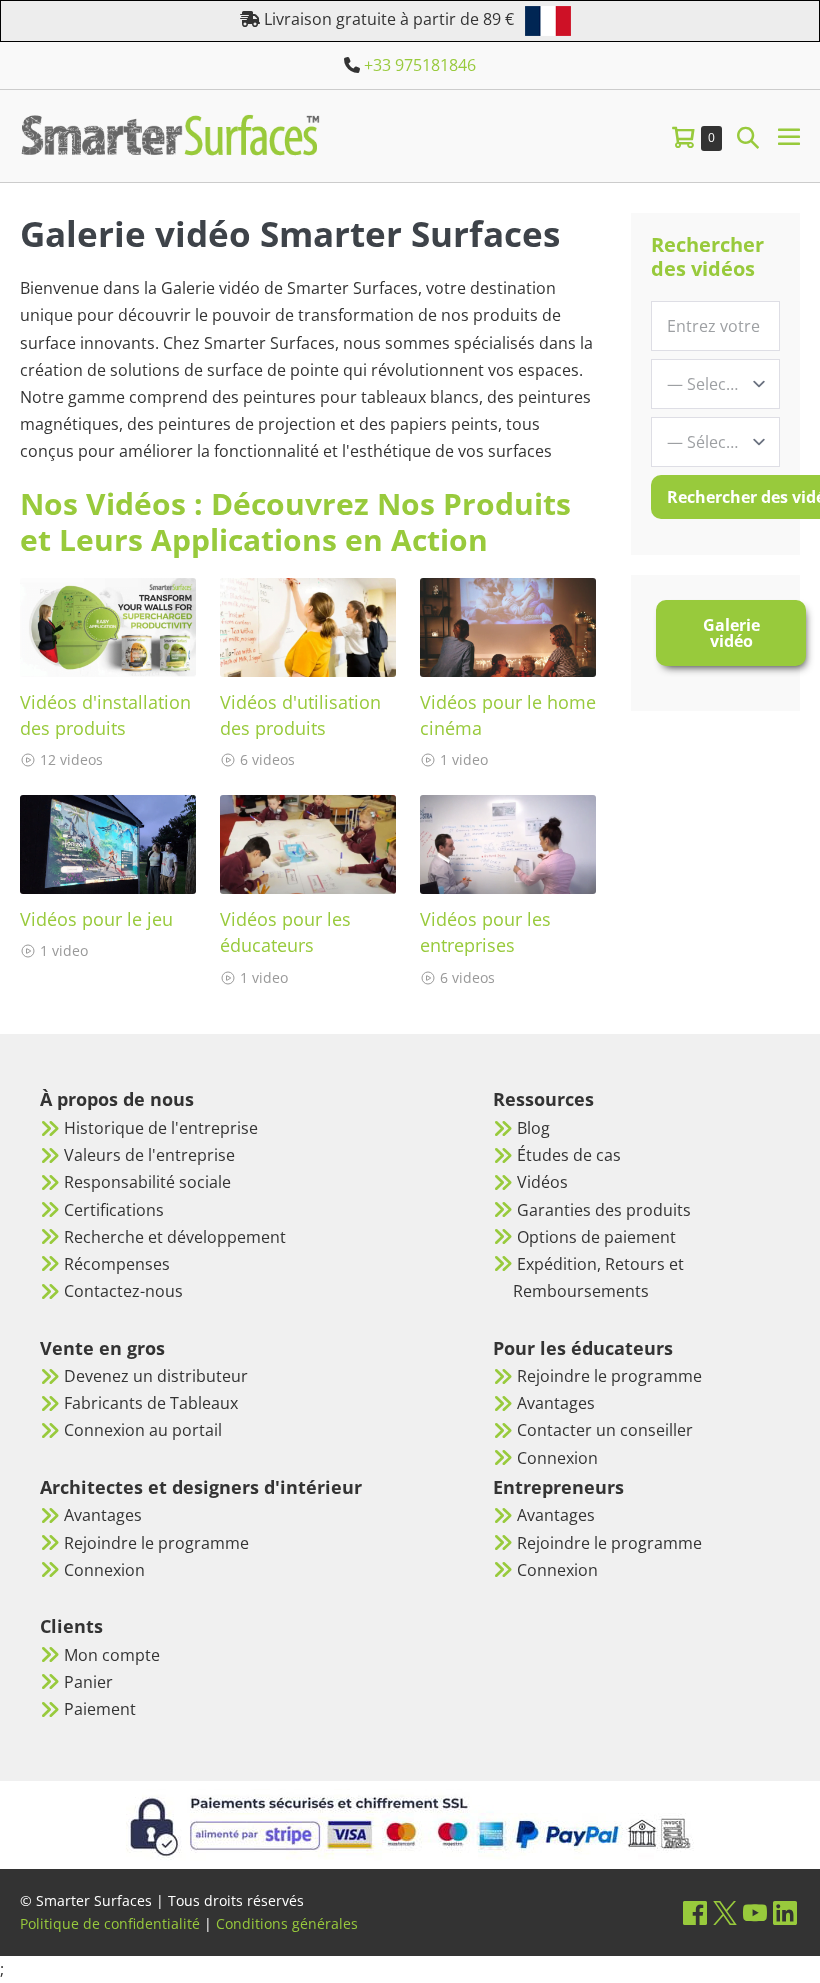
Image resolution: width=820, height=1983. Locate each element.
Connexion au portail (143, 1430)
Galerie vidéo (731, 633)
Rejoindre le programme (156, 1543)
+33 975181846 (420, 65)
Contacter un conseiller (605, 1430)
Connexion (104, 1570)
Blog (533, 1128)
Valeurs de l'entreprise (149, 1155)
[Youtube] (755, 1912)
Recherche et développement (175, 1237)
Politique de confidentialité (110, 1923)
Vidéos (542, 1182)
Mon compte (112, 1655)
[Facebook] (695, 1912)
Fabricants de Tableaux (151, 1403)
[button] (748, 136)
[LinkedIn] (785, 1912)
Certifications (114, 1210)
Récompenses (117, 1264)
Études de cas (569, 1155)
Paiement (100, 1709)
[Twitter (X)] (725, 1912)
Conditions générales (287, 1923)
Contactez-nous (123, 1291)
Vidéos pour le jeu (96, 919)
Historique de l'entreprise (161, 1128)
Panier (88, 1682)
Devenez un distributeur (156, 1376)
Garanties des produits (604, 1210)
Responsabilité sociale (147, 1182)
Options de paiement (596, 1237)
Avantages (103, 1515)
